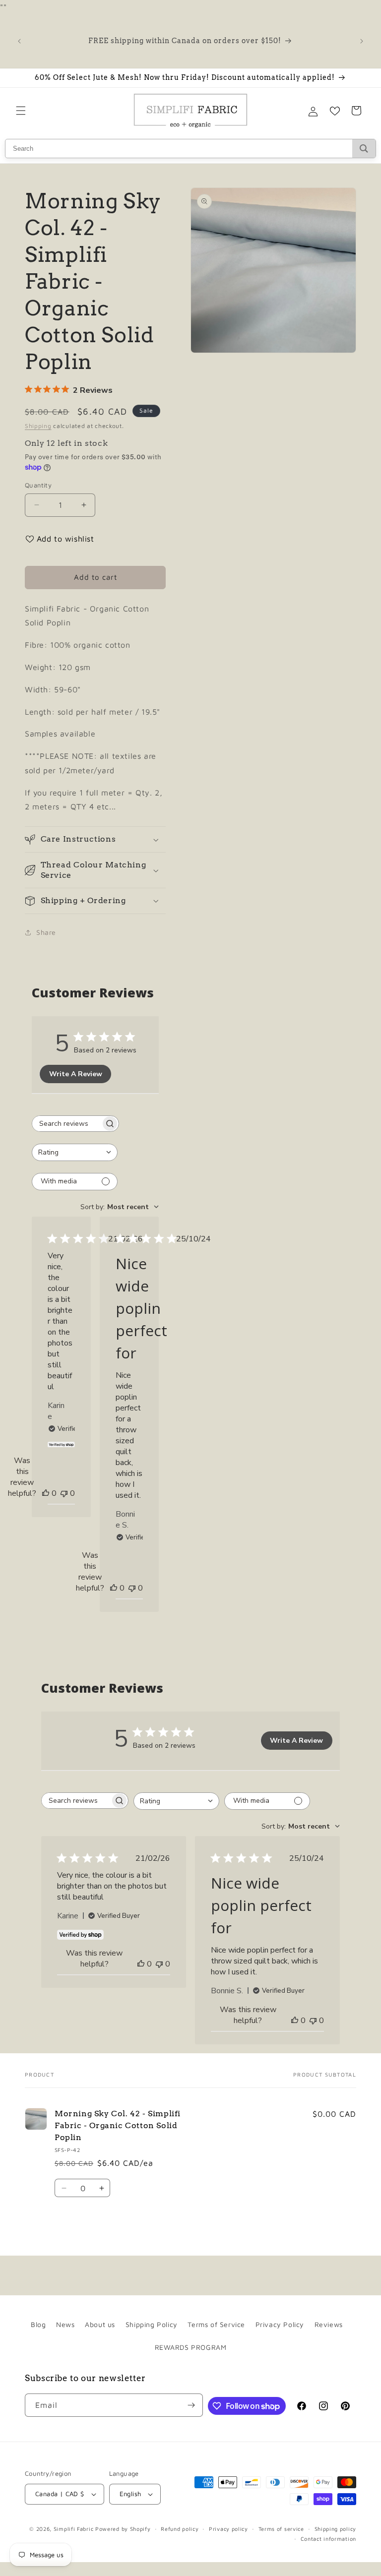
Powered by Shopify (123, 2529)
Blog (38, 2324)
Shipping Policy (152, 2324)
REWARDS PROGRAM (191, 2347)
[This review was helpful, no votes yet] (46, 1493)
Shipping (38, 426)
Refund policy (180, 2529)
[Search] (364, 149)
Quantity (38, 485)
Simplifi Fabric (74, 2529)
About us (100, 2324)
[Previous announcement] (19, 41)
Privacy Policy (280, 2324)
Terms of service (281, 2529)
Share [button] (46, 932)
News (65, 2324)
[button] (21, 111)
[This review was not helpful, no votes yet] (64, 1493)
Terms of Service (216, 2324)
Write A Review (76, 1074)
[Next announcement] (362, 41)
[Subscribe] (191, 2405)
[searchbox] (66, 1124)
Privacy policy (228, 2529)
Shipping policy (336, 2529)
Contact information (328, 2539)
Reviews (329, 2324)
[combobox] (75, 1152)
